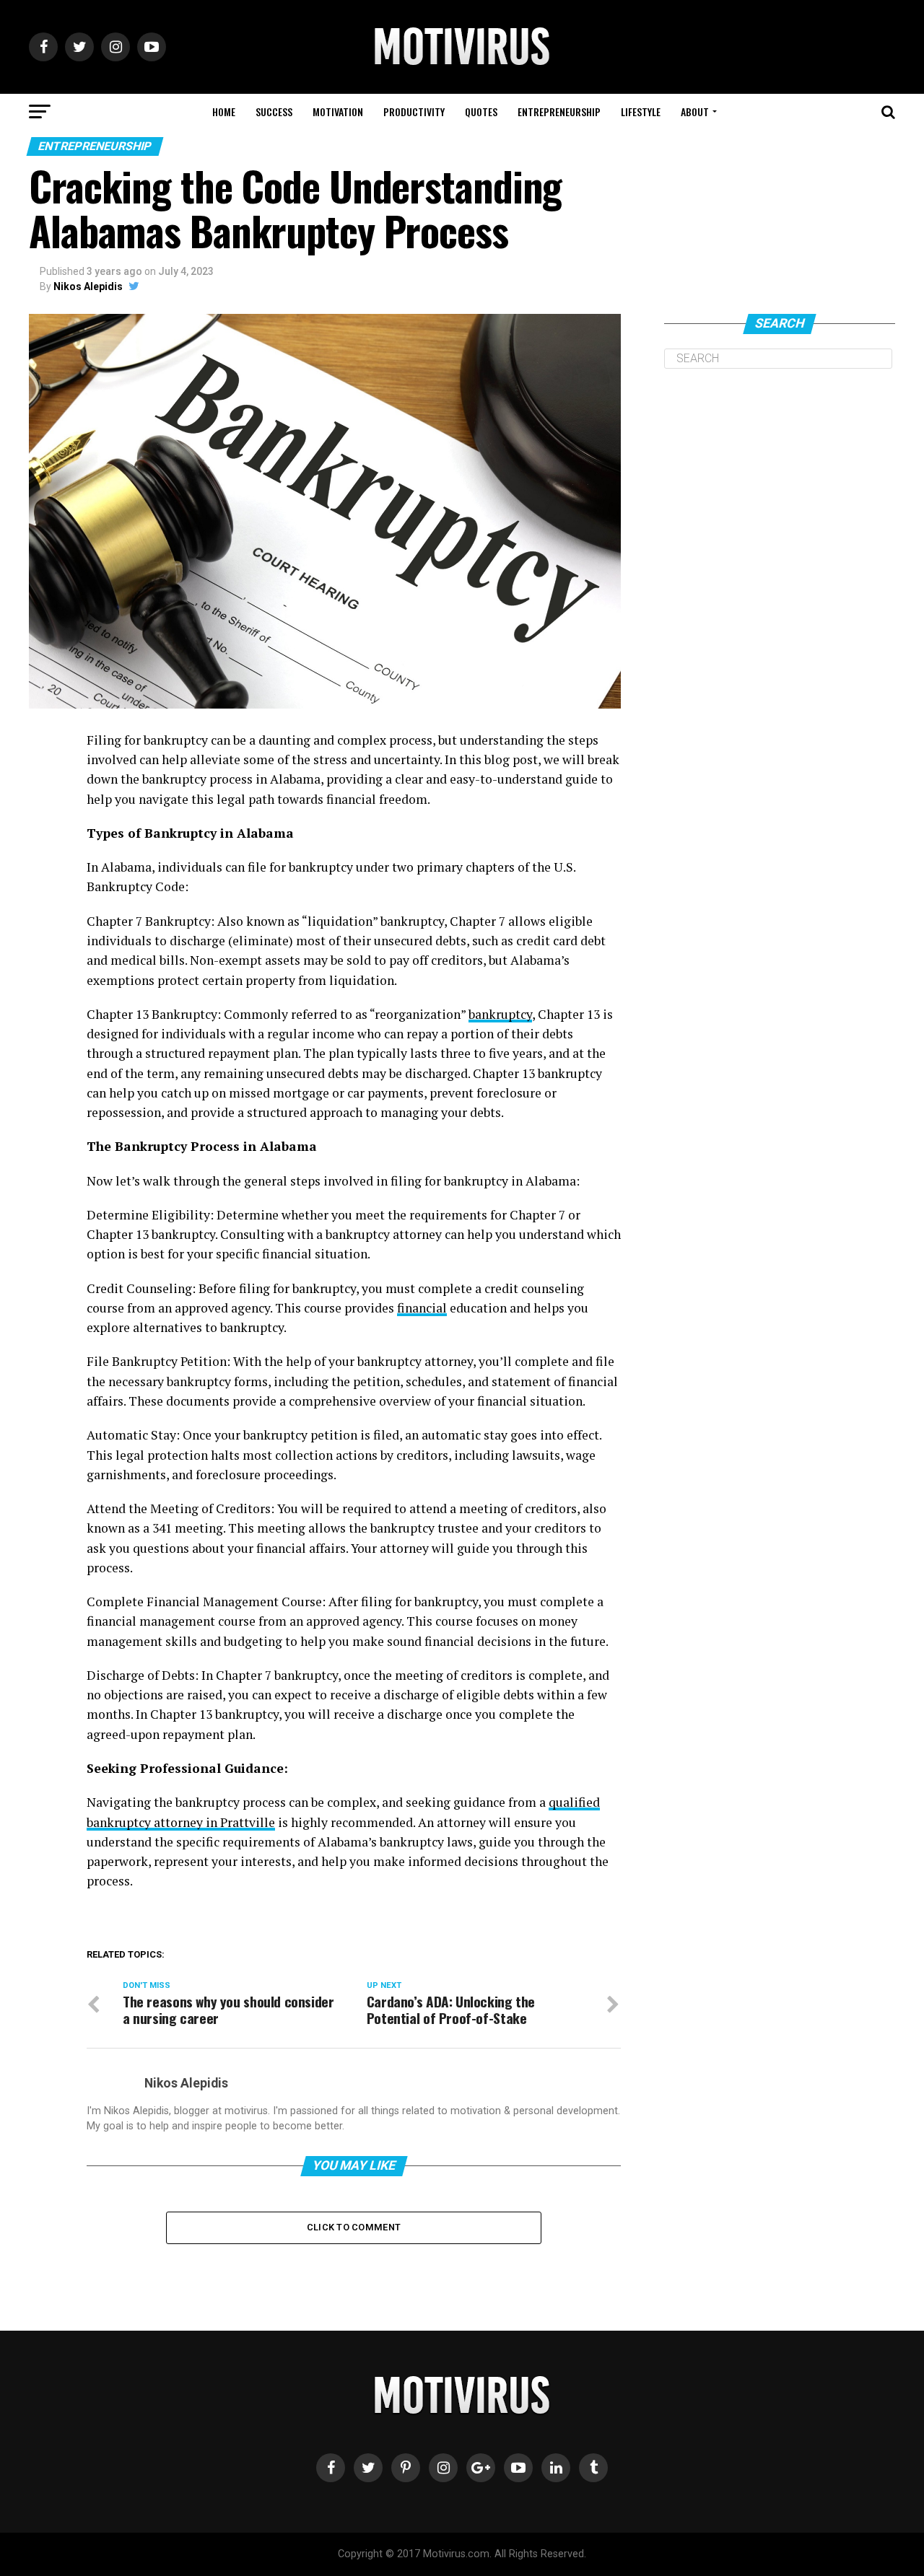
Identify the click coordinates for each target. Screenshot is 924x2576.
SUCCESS (274, 111)
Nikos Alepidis (88, 286)
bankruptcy (500, 1014)
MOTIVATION (338, 111)
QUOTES (481, 111)
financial (422, 1308)
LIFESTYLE (641, 111)
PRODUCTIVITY (414, 111)
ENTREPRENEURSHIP (559, 111)
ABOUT (695, 111)
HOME (224, 111)
